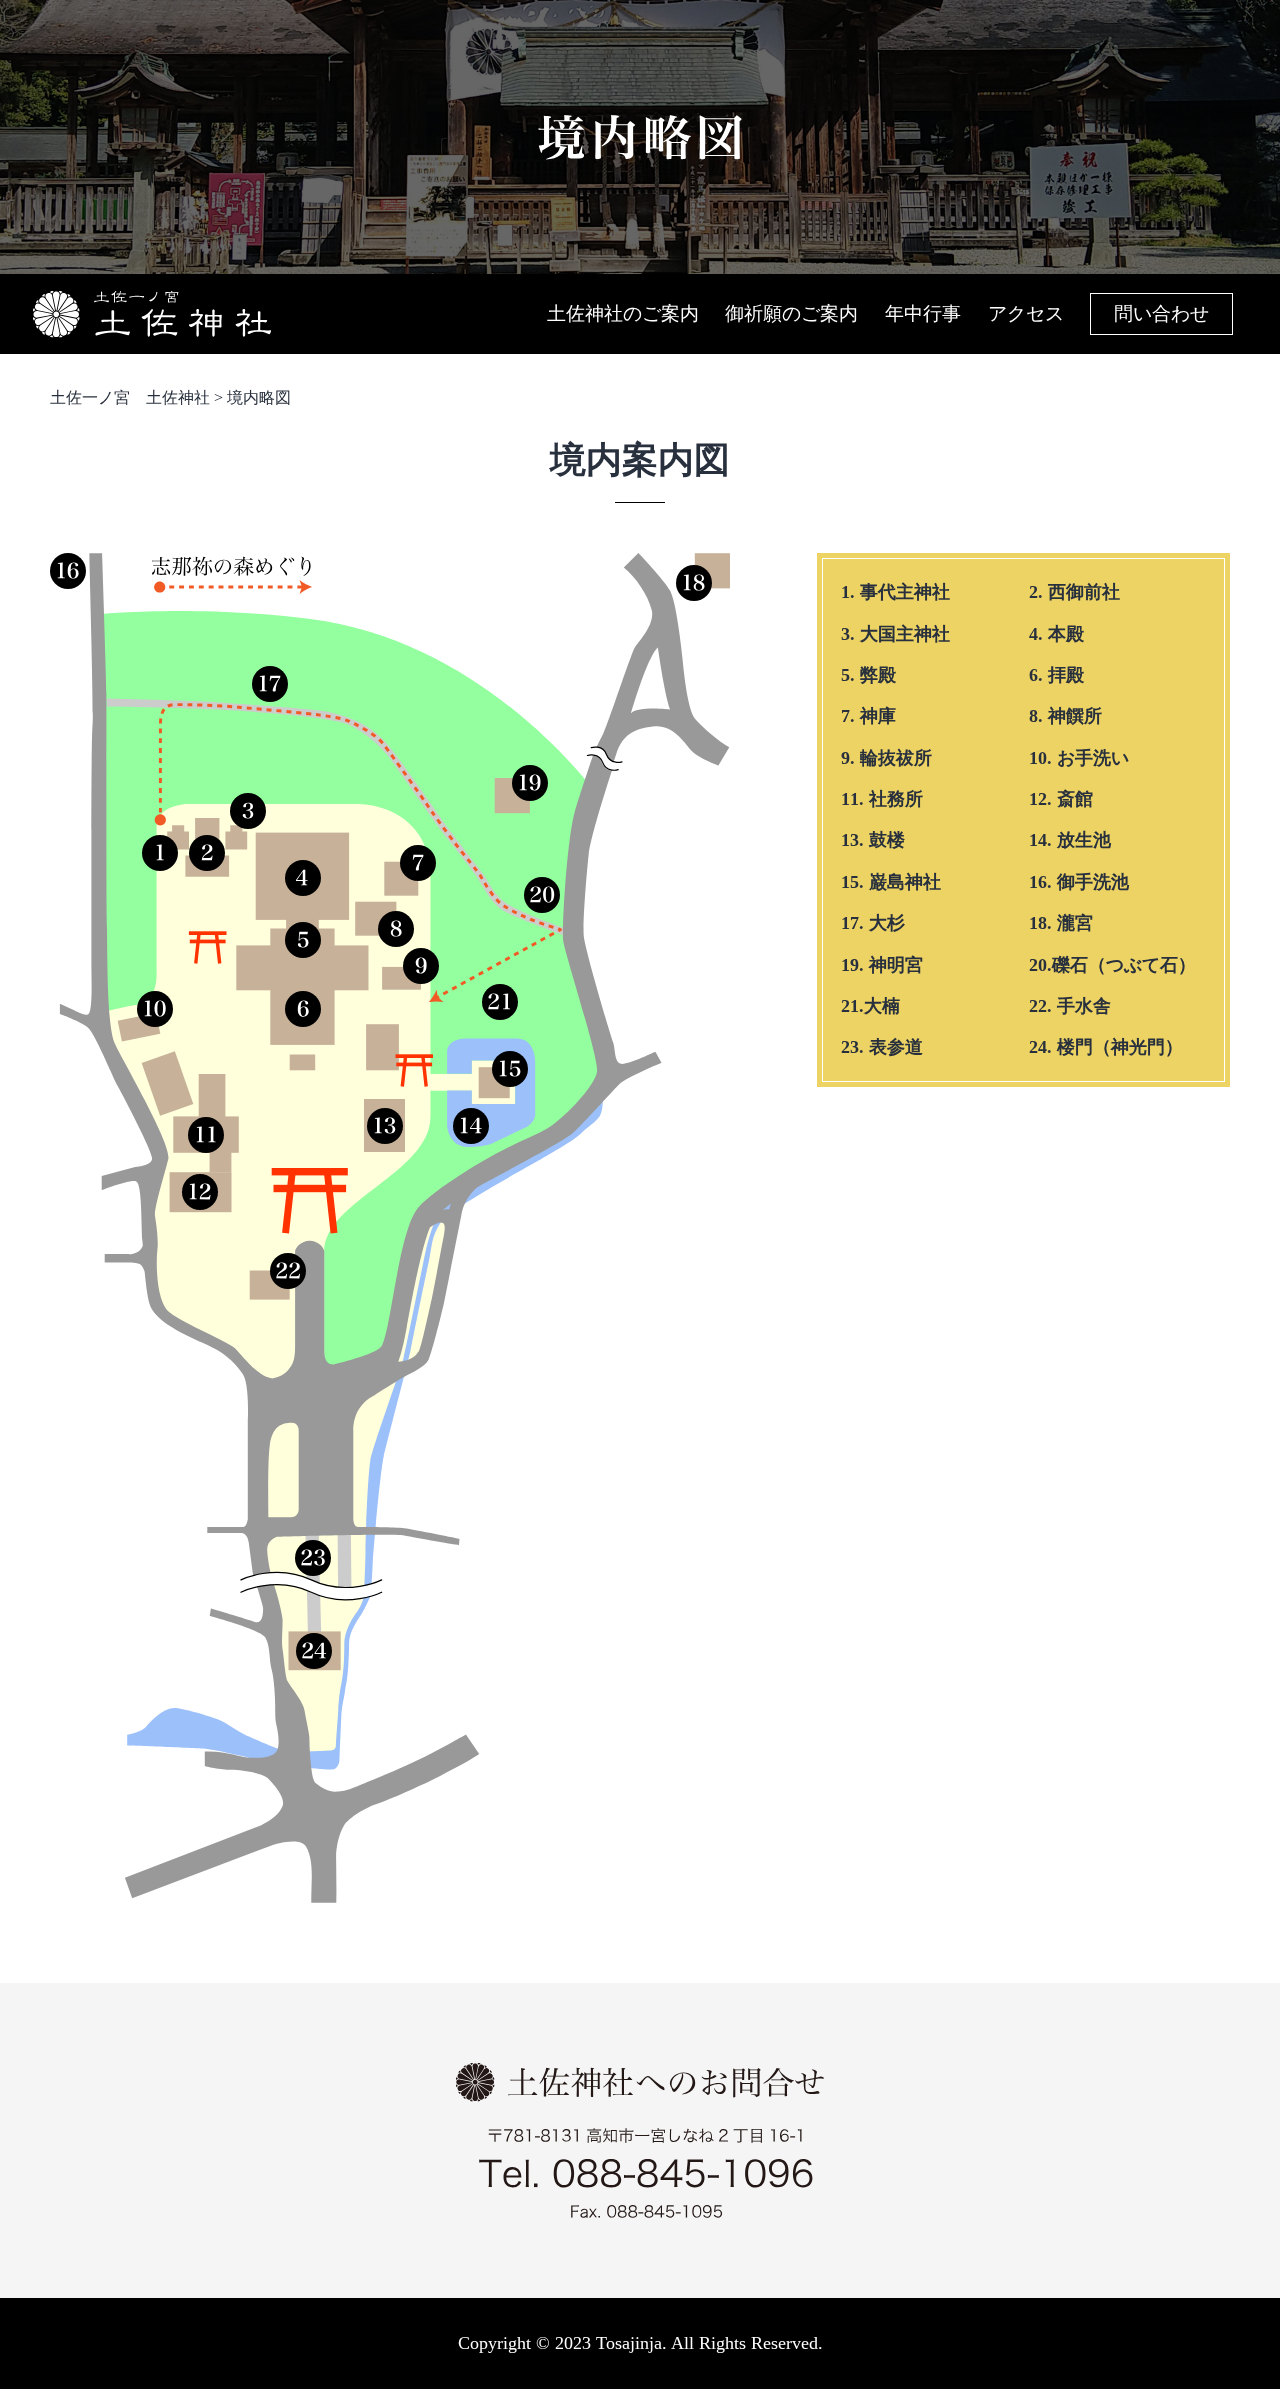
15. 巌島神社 (891, 882)
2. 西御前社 (1074, 592)
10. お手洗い (1079, 758)
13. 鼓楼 (873, 840)
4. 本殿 (1056, 634)
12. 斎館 (1061, 799)
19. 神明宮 (882, 965)
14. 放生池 (1070, 840)
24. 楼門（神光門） (1106, 1047)
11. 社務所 (882, 799)
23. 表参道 (882, 1047)
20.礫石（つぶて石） (1112, 965)
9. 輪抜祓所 (886, 758)
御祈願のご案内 (791, 313)
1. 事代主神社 (895, 592)
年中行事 (923, 313)
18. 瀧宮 (1061, 923)
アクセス (1026, 313)
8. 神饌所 (1065, 716)
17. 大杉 (873, 923)
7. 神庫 (868, 716)
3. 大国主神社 (895, 634)
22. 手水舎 (1070, 1006)
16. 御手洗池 (1079, 882)
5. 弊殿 (868, 675)
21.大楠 (870, 1006)
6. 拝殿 (1056, 675)
